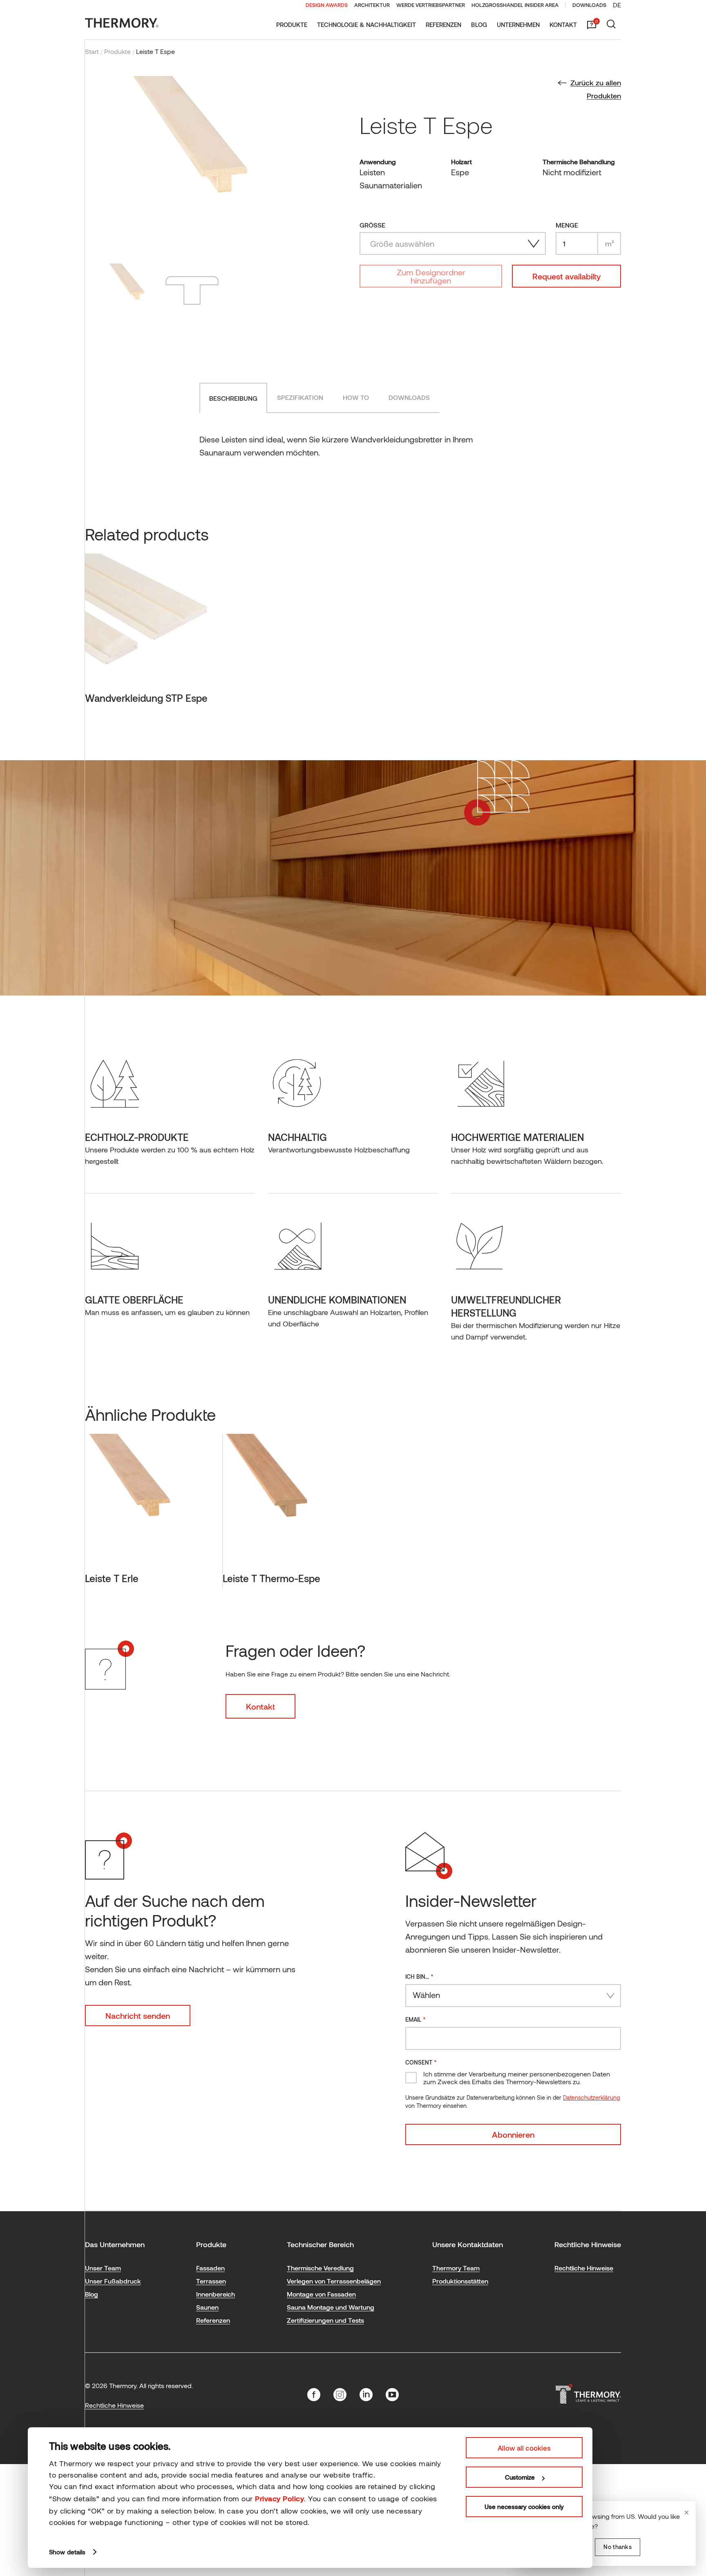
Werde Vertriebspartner (431, 5)
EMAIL (416, 2019)
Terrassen (211, 2281)
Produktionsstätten (460, 2281)
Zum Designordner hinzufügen (431, 276)
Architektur (372, 5)
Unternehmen (518, 25)
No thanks (618, 2547)
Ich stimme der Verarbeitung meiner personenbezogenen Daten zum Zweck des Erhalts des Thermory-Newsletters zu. (517, 2078)
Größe (372, 225)
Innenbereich (216, 2294)
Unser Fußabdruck (113, 2281)
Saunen (207, 2307)
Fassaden (210, 2268)
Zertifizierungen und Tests (325, 2320)
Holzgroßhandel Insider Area (515, 5)
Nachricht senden (138, 2016)
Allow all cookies (524, 2448)
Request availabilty (566, 276)
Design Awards (327, 5)
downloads (409, 397)
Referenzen (443, 25)
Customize (520, 2477)
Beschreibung (233, 398)
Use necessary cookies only (524, 2507)
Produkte (292, 25)
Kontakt (563, 25)
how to (356, 397)
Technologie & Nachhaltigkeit (366, 25)
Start (92, 51)
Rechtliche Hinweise (584, 2268)
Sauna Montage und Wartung (331, 2307)
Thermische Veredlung (320, 2268)
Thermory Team (456, 2268)
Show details (67, 2552)
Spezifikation (300, 397)
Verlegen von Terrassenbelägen (334, 2281)
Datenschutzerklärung (591, 2097)
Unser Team (103, 2268)
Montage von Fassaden (321, 2294)
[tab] (233, 398)
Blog (479, 25)
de (617, 5)
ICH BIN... (419, 1976)
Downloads (589, 5)
